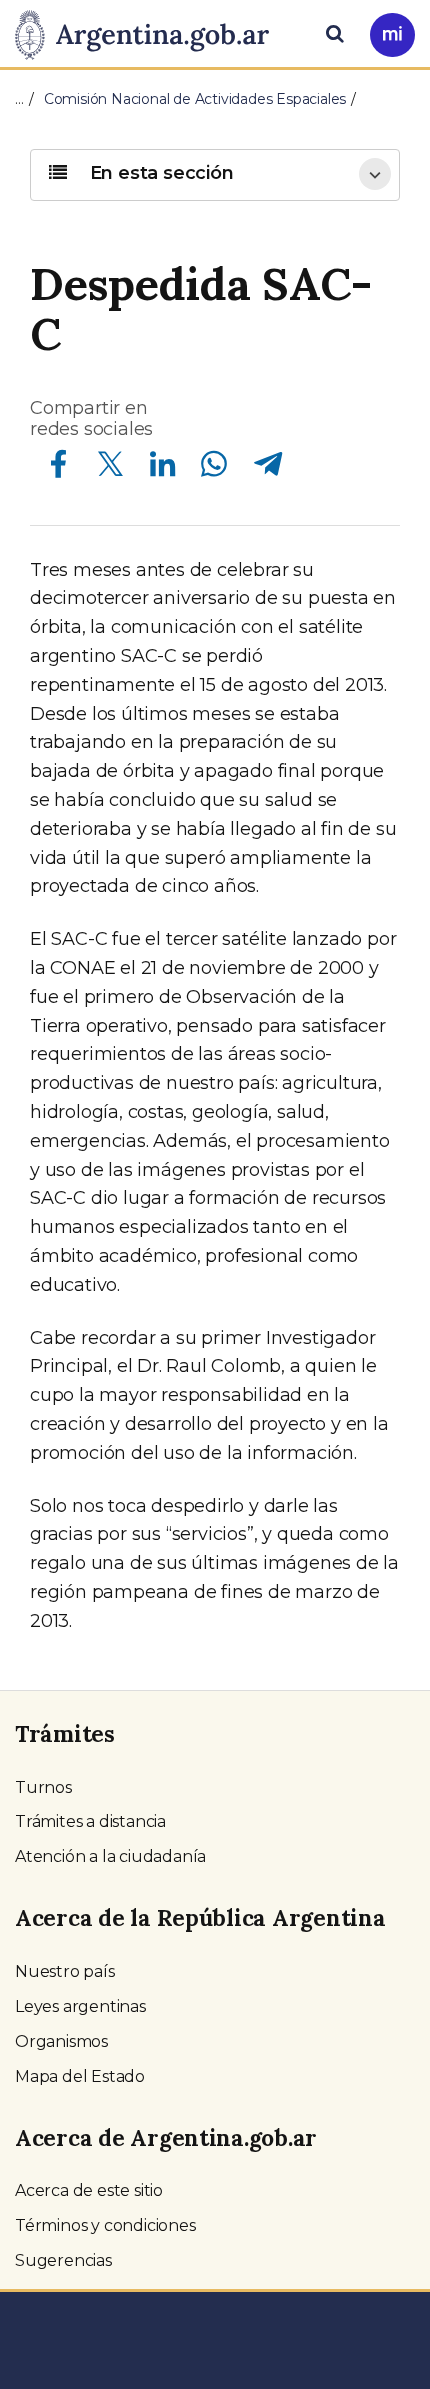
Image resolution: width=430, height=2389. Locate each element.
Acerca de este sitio (89, 2190)
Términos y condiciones (105, 2225)
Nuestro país (65, 1971)
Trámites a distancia (90, 1821)
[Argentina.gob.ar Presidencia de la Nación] (149, 32)
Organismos (61, 2041)
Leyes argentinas (80, 2006)
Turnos (43, 1787)
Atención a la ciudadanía (110, 1856)
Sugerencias (63, 2260)
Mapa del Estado (80, 2076)
